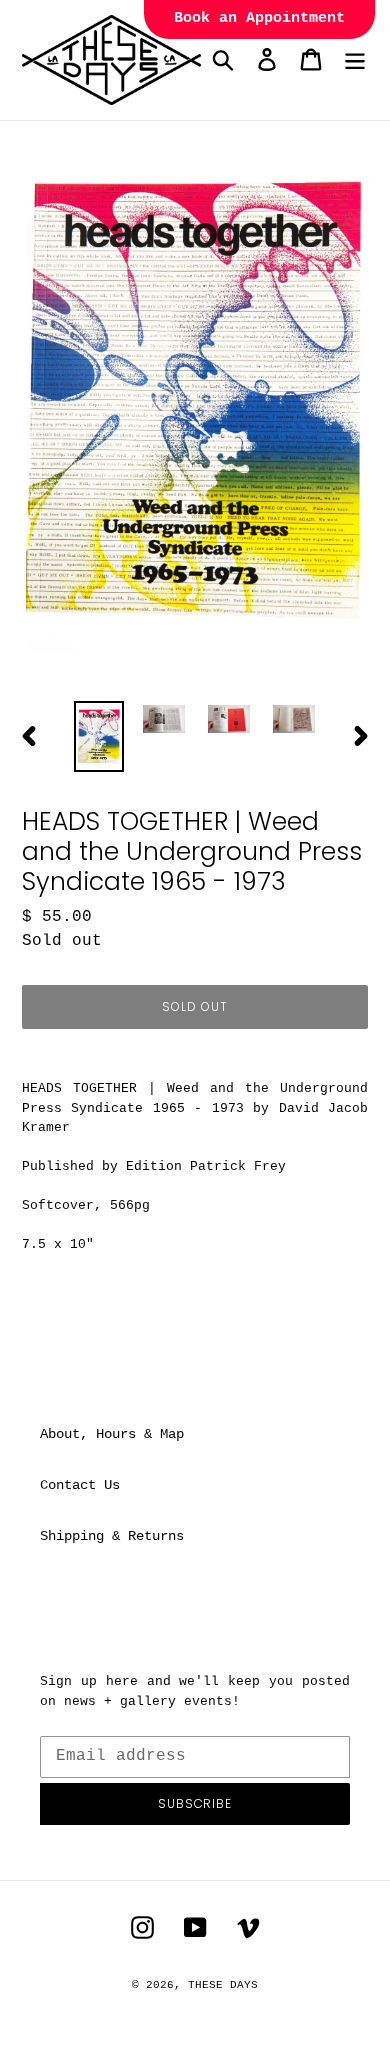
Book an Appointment (259, 18)
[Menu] (355, 59)
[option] (99, 736)
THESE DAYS (223, 1985)
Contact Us (80, 1485)
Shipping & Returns (112, 1536)
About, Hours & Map (112, 1434)
